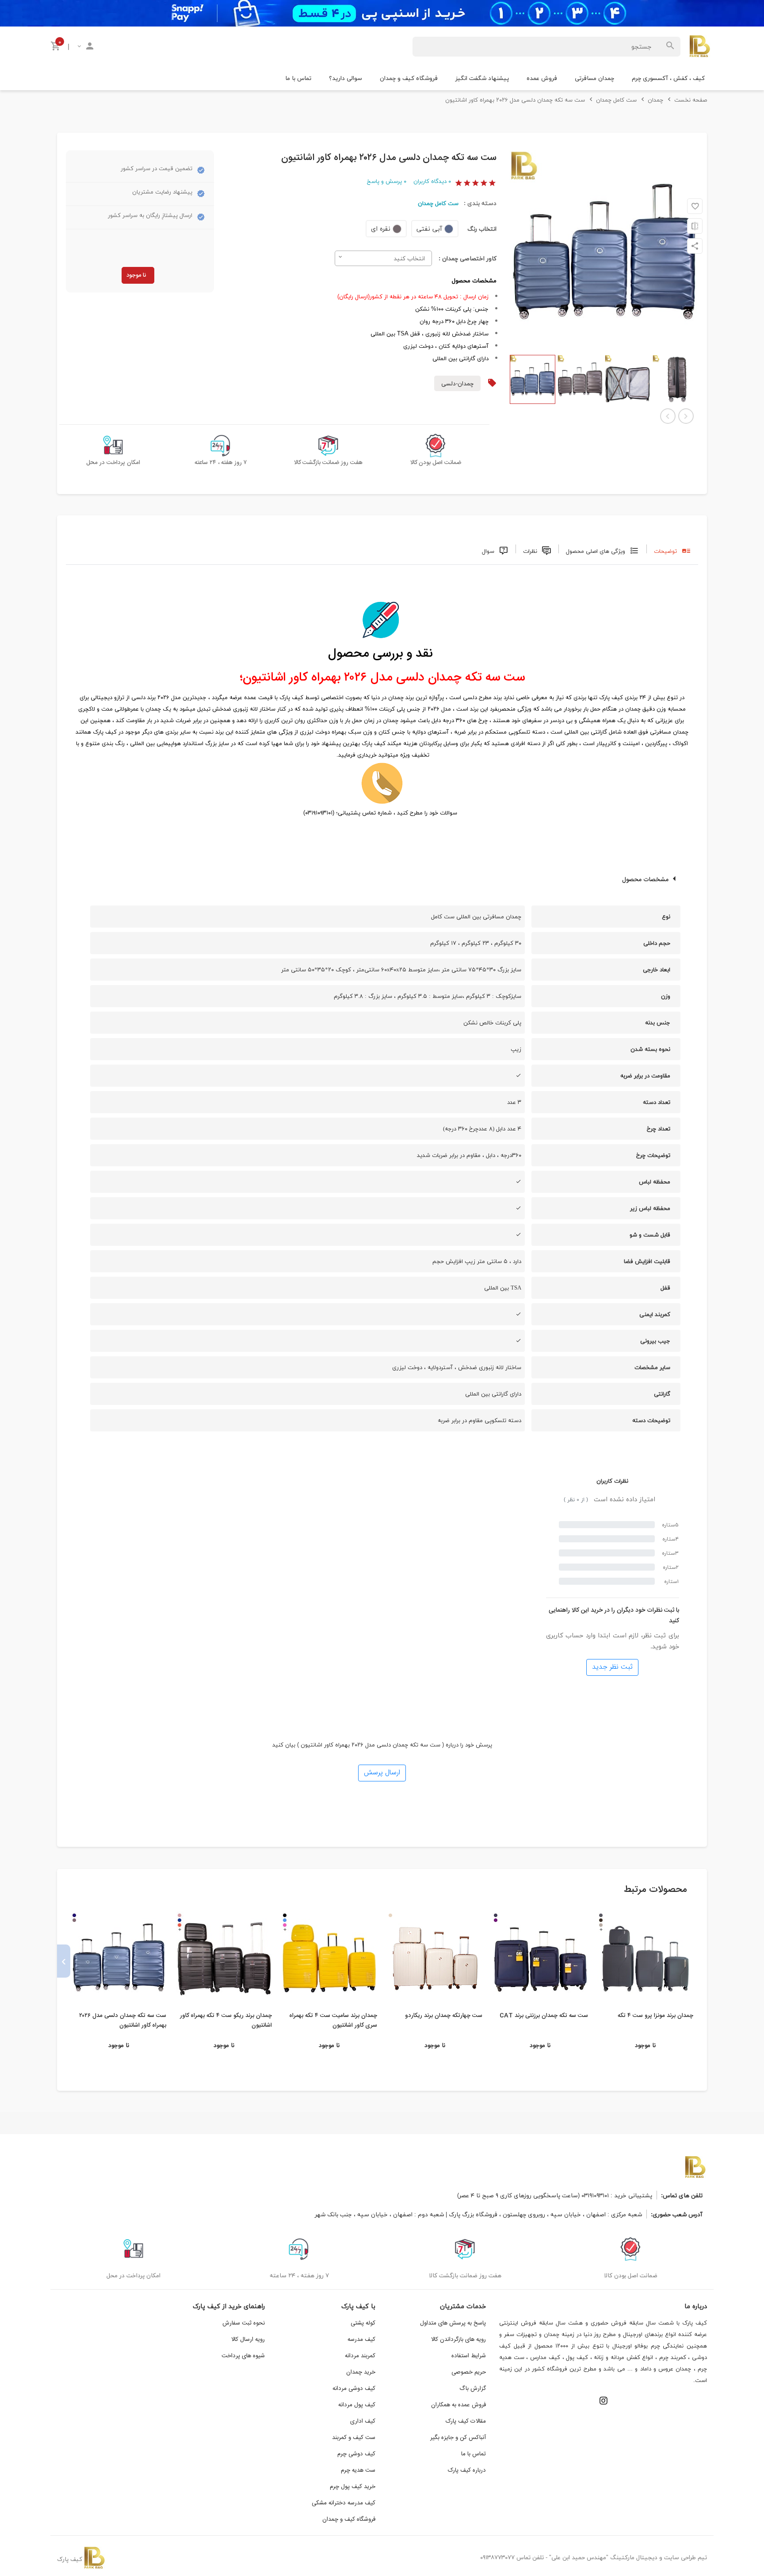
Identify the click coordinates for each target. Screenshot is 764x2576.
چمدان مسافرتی (594, 78)
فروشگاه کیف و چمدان (409, 78)
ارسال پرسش (382, 1773)
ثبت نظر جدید (612, 1667)
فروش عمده (542, 78)
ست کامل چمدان (438, 203)
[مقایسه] (695, 226)
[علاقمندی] (695, 206)
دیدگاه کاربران (432, 181)
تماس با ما (298, 78)
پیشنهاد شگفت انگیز (482, 78)
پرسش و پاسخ (387, 181)
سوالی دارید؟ (346, 78)
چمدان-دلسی (457, 383)
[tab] (672, 549)
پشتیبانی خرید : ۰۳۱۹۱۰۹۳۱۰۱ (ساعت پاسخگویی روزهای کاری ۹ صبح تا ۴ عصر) (555, 2195)
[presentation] (700, 1961)
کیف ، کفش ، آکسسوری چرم (668, 78)
